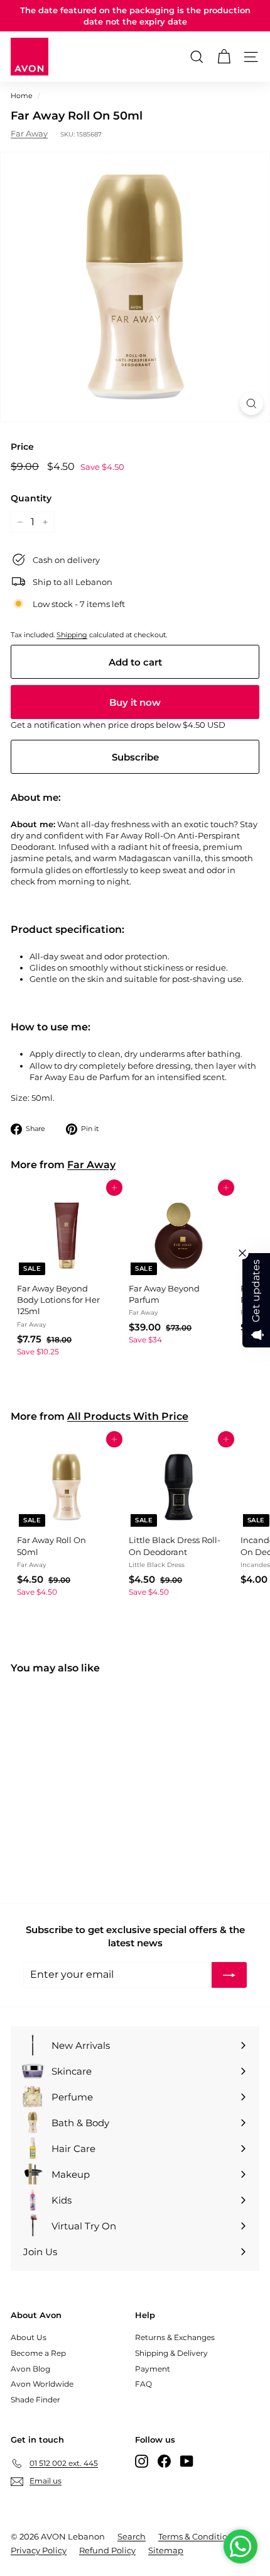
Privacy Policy (39, 2550)
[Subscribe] (229, 1975)
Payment (153, 2369)
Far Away (29, 133)
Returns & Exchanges (175, 2337)
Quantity (31, 498)
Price (22, 447)
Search (132, 2536)
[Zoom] (251, 404)
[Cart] (224, 57)
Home (22, 96)
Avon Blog (30, 2369)
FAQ (143, 2384)
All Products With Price (128, 1416)
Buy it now (135, 702)
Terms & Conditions (197, 2536)
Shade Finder (35, 2400)
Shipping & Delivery (171, 2353)
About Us (29, 2337)
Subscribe (135, 757)
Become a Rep (38, 2353)
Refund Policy (107, 2550)
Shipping (72, 635)
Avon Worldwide (42, 2384)
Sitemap (166, 2550)
